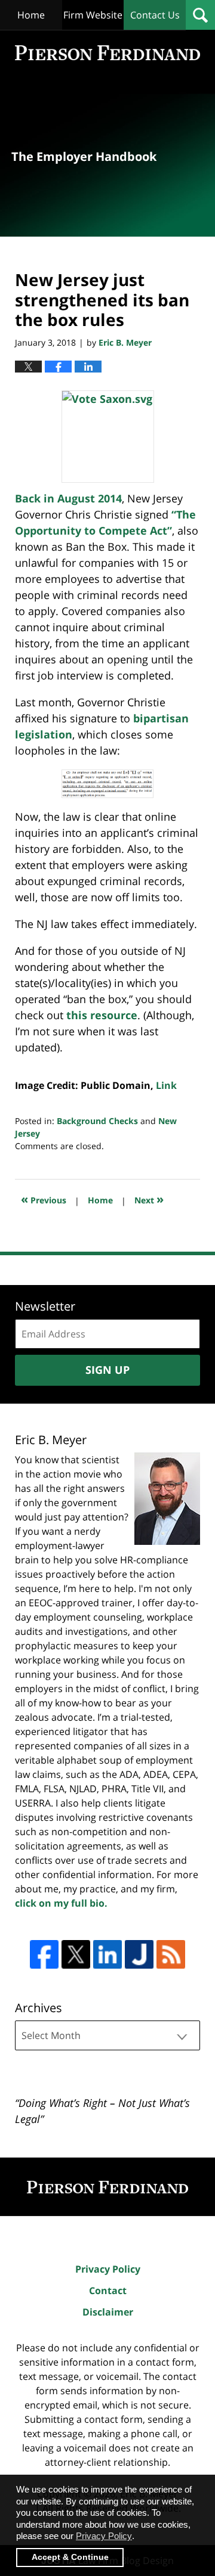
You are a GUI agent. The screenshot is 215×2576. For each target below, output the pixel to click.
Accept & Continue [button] (70, 2557)
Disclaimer (108, 2312)
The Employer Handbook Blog (107, 53)
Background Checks (97, 1121)
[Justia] (139, 1954)
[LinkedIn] (107, 1954)
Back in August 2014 (68, 498)
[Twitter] (76, 1954)
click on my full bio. (61, 1903)
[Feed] (171, 1954)
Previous (44, 1199)
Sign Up (107, 1370)
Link (166, 1085)
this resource (102, 1015)
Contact (108, 2291)
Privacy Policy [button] (104, 2536)
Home (31, 15)
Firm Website (93, 15)
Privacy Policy (108, 2269)
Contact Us (155, 15)
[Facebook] (44, 1954)
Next (149, 1199)
